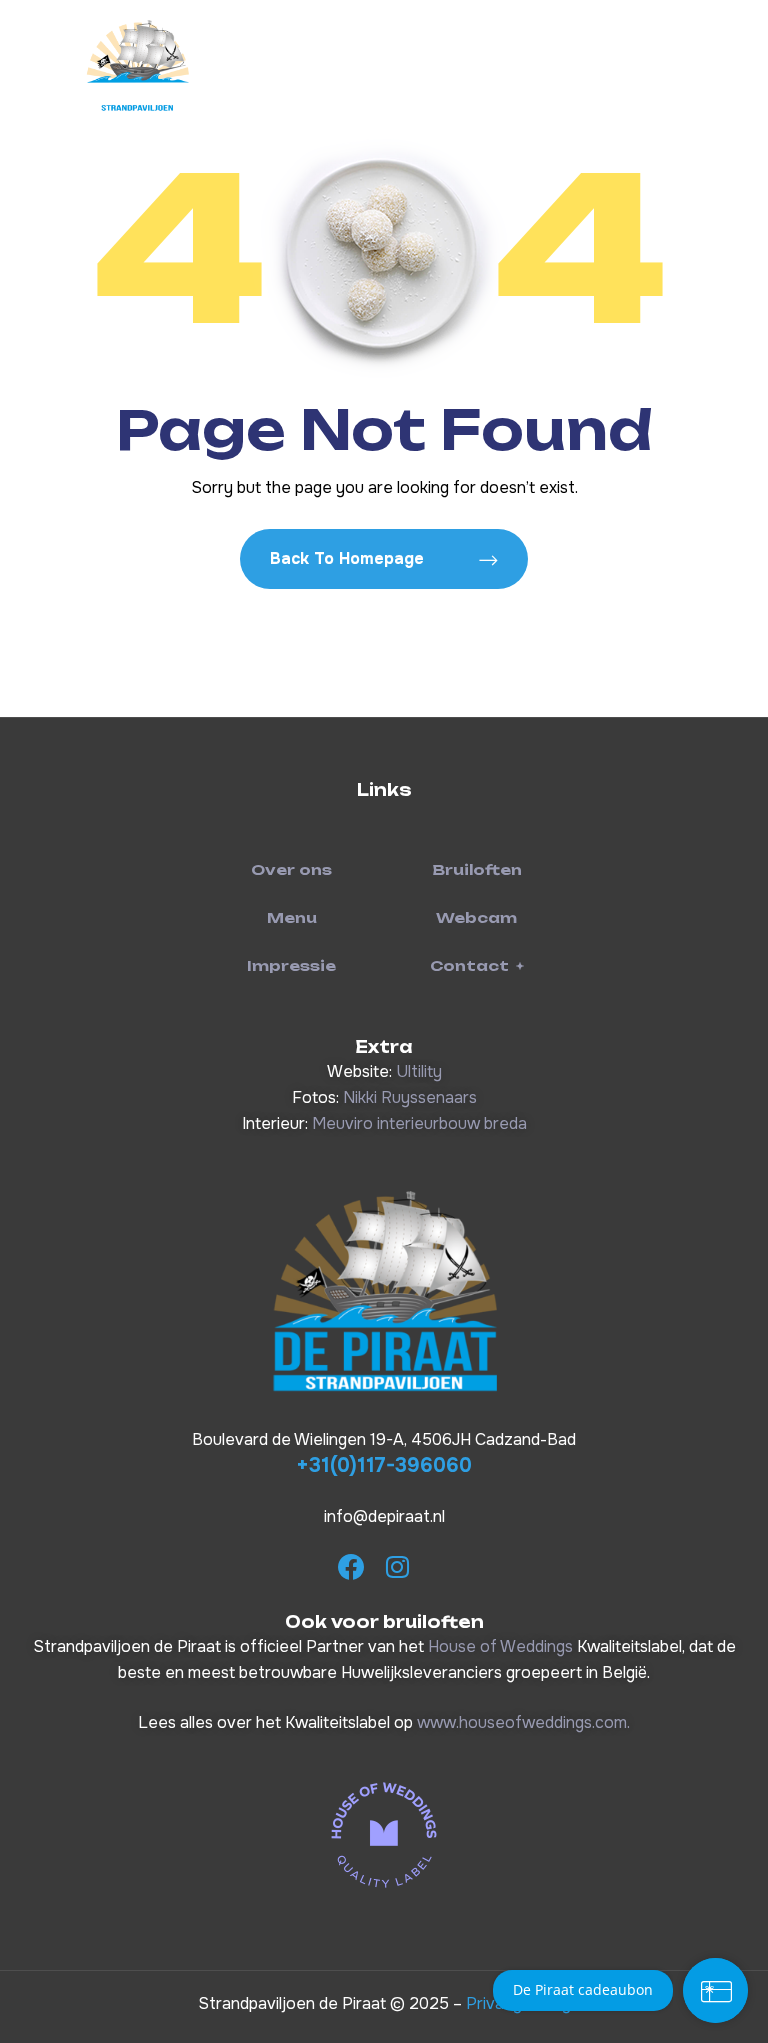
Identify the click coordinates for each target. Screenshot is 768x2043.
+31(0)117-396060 (384, 1465)
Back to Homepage (349, 558)
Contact (469, 965)
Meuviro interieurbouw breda (419, 1123)
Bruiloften (477, 869)
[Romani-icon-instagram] (397, 1567)
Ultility (419, 1071)
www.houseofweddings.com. (523, 1722)
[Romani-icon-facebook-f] (351, 1567)
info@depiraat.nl (384, 1516)
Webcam (476, 917)
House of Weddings (500, 1646)
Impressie (291, 965)
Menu (292, 917)
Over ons (291, 869)
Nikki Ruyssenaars (410, 1097)
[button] (477, 966)
